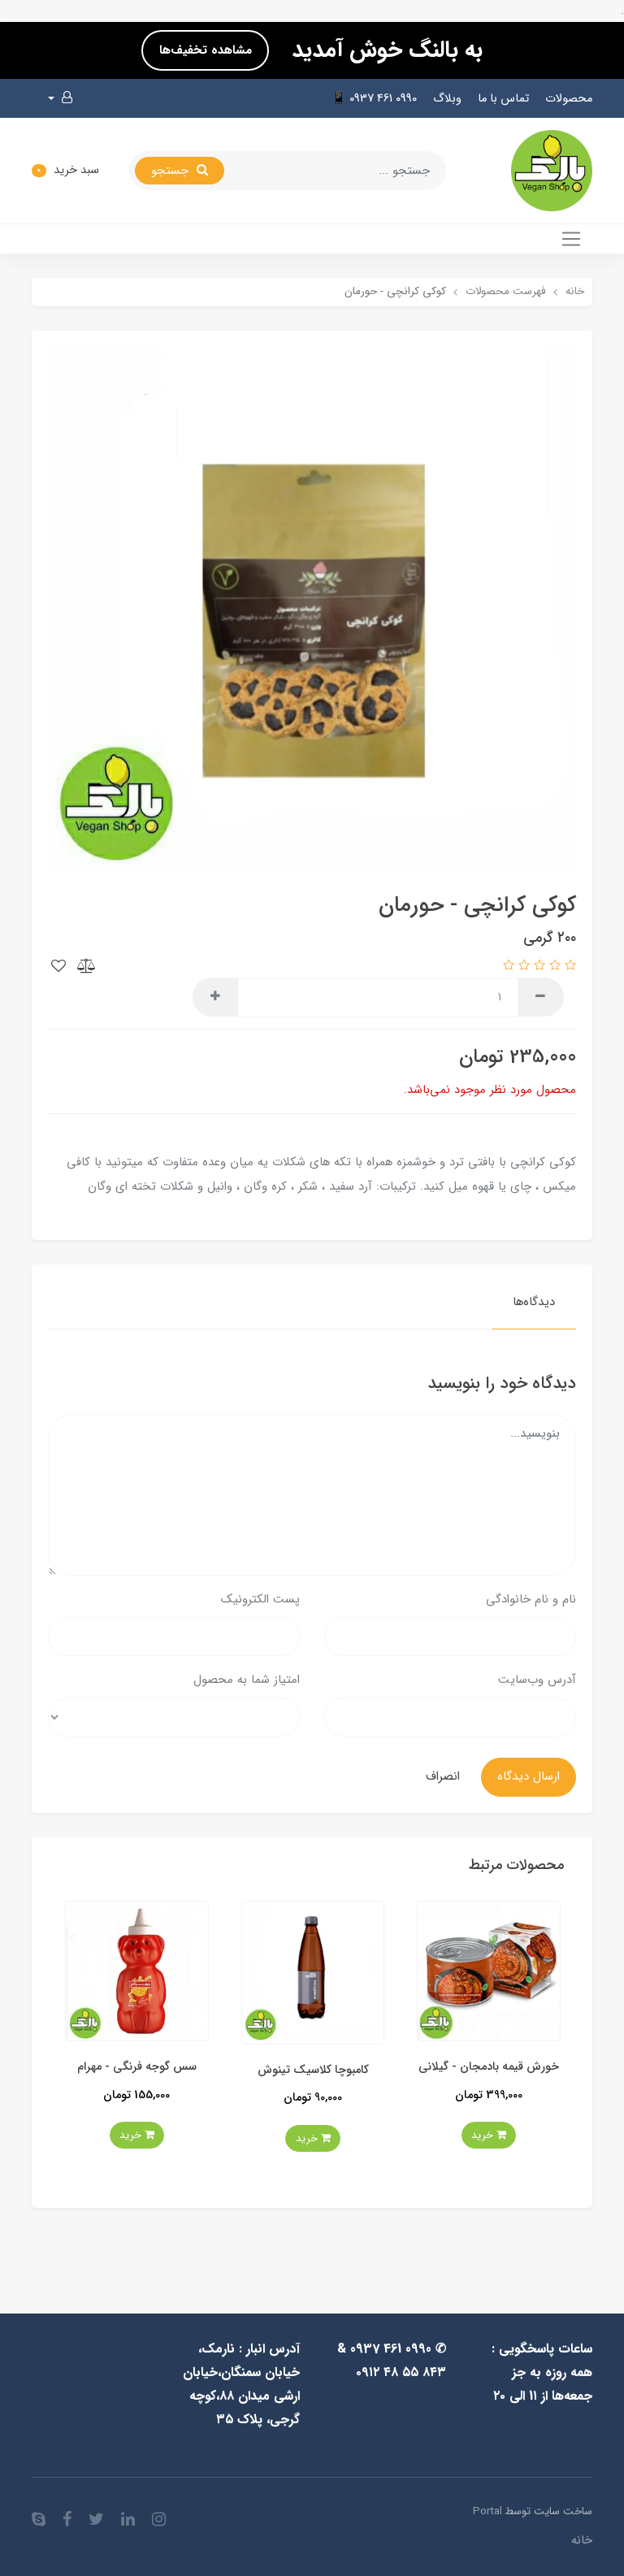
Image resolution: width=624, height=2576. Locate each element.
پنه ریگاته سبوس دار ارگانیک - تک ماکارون (95, 2076)
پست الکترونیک (260, 1599)
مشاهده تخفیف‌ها (206, 50)
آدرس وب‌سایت (537, 1680)
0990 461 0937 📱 (374, 99)
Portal (487, 2511)
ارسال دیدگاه (529, 1776)
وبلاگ (447, 99)
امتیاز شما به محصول (247, 1680)
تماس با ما (503, 99)
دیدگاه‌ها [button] (534, 1302)
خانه (582, 2540)
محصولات (569, 99)
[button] (60, 98)
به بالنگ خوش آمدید (384, 50)
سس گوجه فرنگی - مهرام (272, 2067)
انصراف (443, 1776)
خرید (442, 2138)
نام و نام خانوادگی (531, 1599)
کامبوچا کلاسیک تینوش (447, 2070)
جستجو (172, 171)
